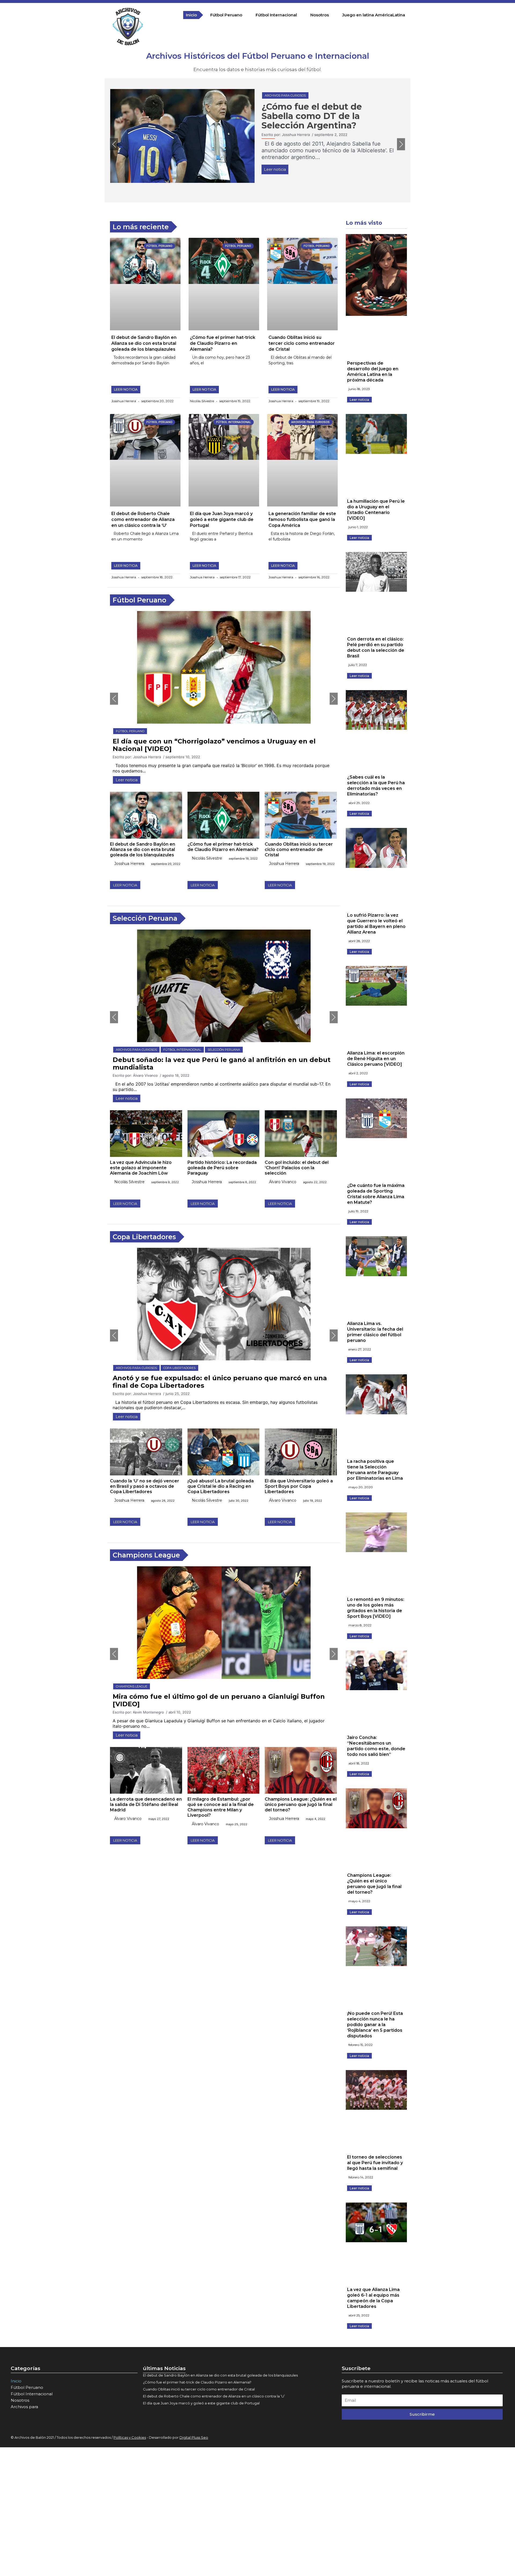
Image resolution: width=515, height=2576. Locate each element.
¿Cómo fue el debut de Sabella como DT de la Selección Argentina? (312, 116)
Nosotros (320, 15)
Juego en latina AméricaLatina (374, 15)
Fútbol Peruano (226, 15)
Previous (114, 144)
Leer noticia (275, 169)
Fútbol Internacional (276, 15)
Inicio (191, 15)
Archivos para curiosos (285, 95)
